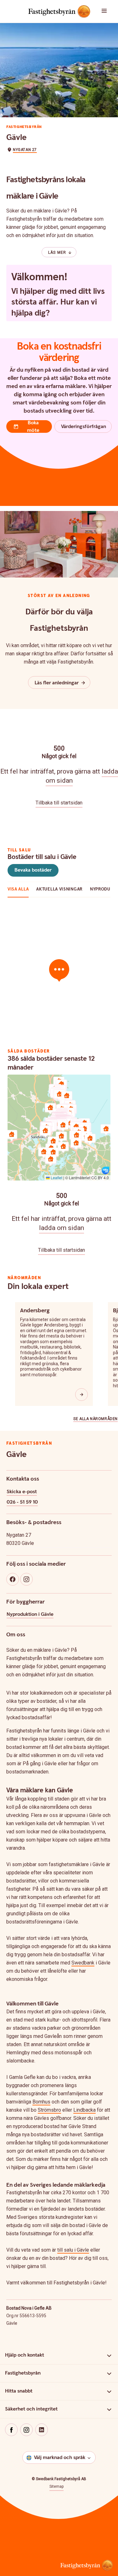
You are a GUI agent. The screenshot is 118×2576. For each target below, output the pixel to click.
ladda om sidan (62, 1228)
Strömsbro (49, 2110)
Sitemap (56, 2486)
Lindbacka (84, 2110)
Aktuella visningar (59, 889)
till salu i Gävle (73, 2250)
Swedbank (83, 1963)
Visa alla (18, 889)
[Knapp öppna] (81, 1395)
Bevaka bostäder (33, 870)
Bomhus (41, 2102)
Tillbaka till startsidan (59, 803)
